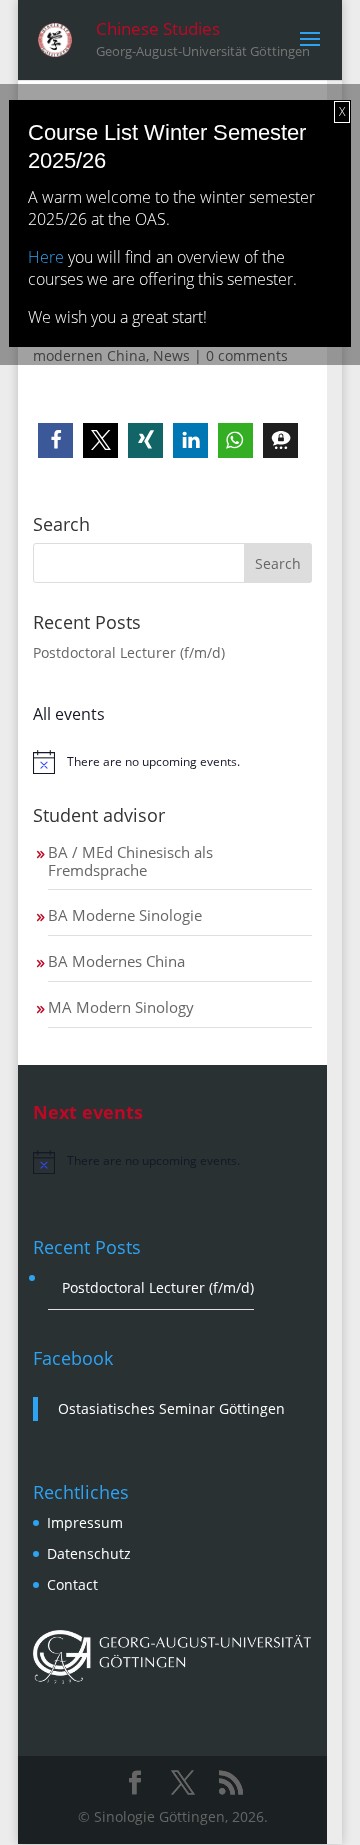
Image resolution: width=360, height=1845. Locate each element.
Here (46, 257)
